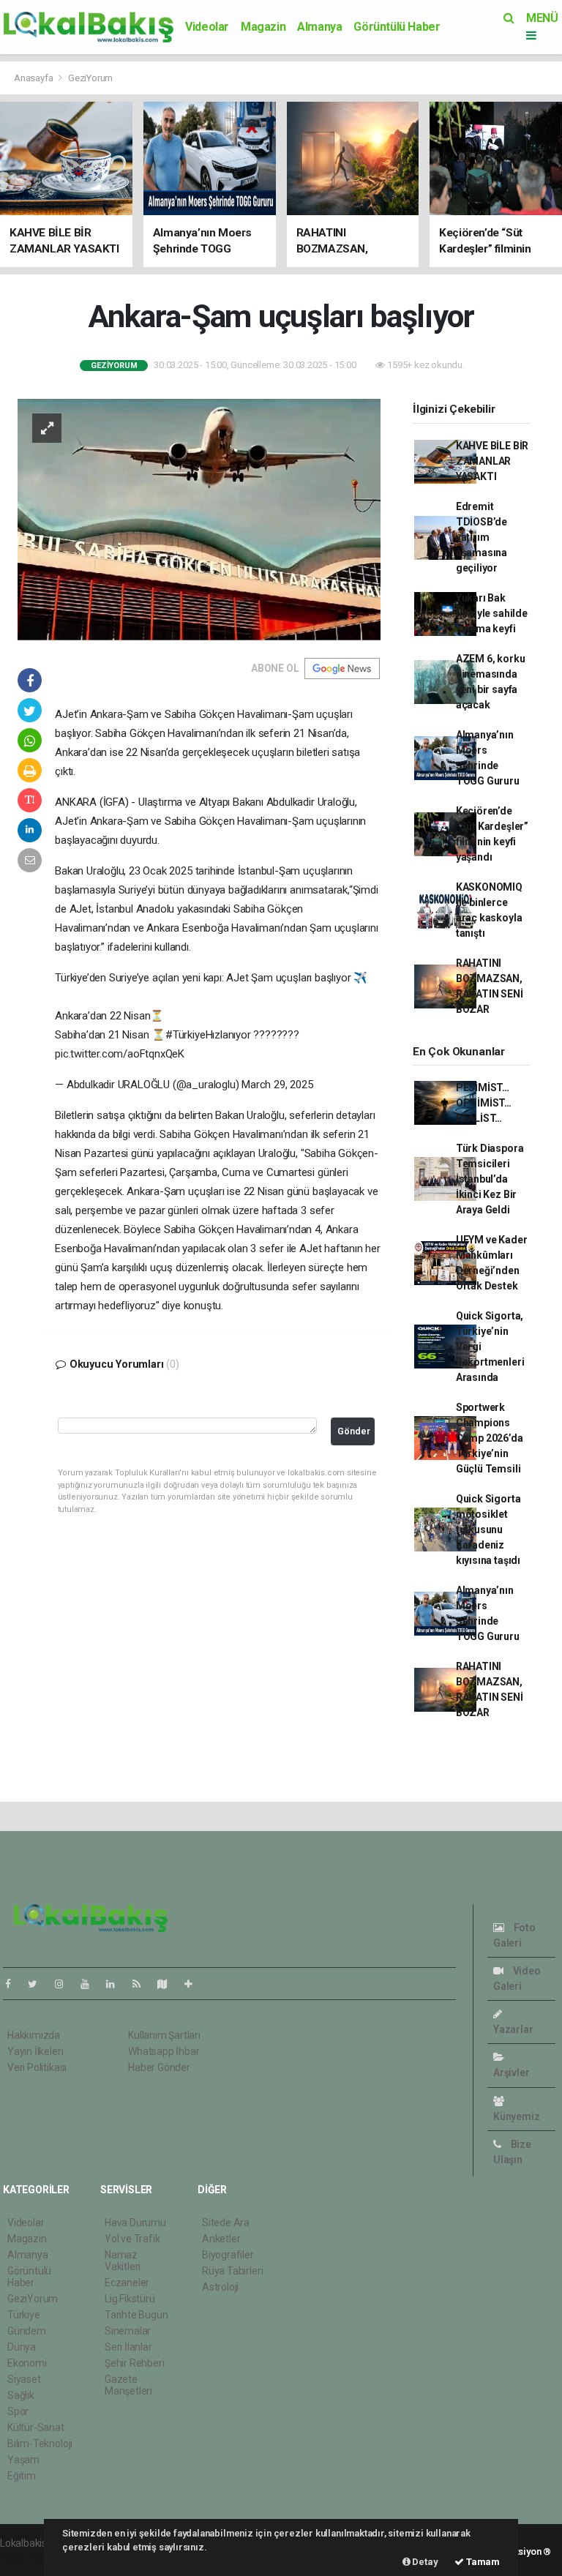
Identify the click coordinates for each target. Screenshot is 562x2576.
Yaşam (23, 2460)
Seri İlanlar (128, 2347)
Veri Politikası (37, 2067)
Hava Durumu (135, 2223)
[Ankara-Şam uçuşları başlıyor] (199, 519)
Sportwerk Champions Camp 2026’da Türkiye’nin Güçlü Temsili (490, 1438)
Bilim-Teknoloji (40, 2444)
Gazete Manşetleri (128, 2385)
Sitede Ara (226, 2223)
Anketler (221, 2239)
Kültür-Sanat (36, 2427)
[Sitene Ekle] (194, 1984)
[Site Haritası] (168, 1984)
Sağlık (21, 2395)
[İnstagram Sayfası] (65, 1984)
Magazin (263, 27)
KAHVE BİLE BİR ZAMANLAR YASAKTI (492, 461)
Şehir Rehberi (135, 2363)
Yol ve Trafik (132, 2239)
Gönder (354, 1431)
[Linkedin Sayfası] (116, 1984)
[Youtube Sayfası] (91, 1984)
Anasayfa (34, 78)
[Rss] (142, 1984)
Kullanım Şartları (164, 2035)
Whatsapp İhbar (164, 2051)
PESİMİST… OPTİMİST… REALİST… (484, 1103)
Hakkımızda (34, 2035)
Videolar (207, 27)
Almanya (319, 27)
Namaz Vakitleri (123, 2261)
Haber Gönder (159, 2067)
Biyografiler (228, 2255)
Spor (18, 2411)
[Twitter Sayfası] (38, 1984)
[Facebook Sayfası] (14, 1984)
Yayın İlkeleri (35, 2051)
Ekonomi (27, 2363)
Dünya (22, 2347)
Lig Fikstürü (130, 2299)
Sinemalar (128, 2331)
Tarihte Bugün (136, 2315)
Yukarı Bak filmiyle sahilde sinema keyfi (492, 613)
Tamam (482, 2562)
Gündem (27, 2331)
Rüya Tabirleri (232, 2271)
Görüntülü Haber (397, 27)
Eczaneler (127, 2283)
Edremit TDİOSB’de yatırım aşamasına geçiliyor (482, 537)
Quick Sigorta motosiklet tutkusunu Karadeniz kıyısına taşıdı (488, 1529)
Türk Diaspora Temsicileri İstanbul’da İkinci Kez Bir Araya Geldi (490, 1179)
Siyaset (24, 2379)
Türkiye (24, 2315)
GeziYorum (90, 78)
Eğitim (22, 2476)
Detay (424, 2562)
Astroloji (220, 2287)
